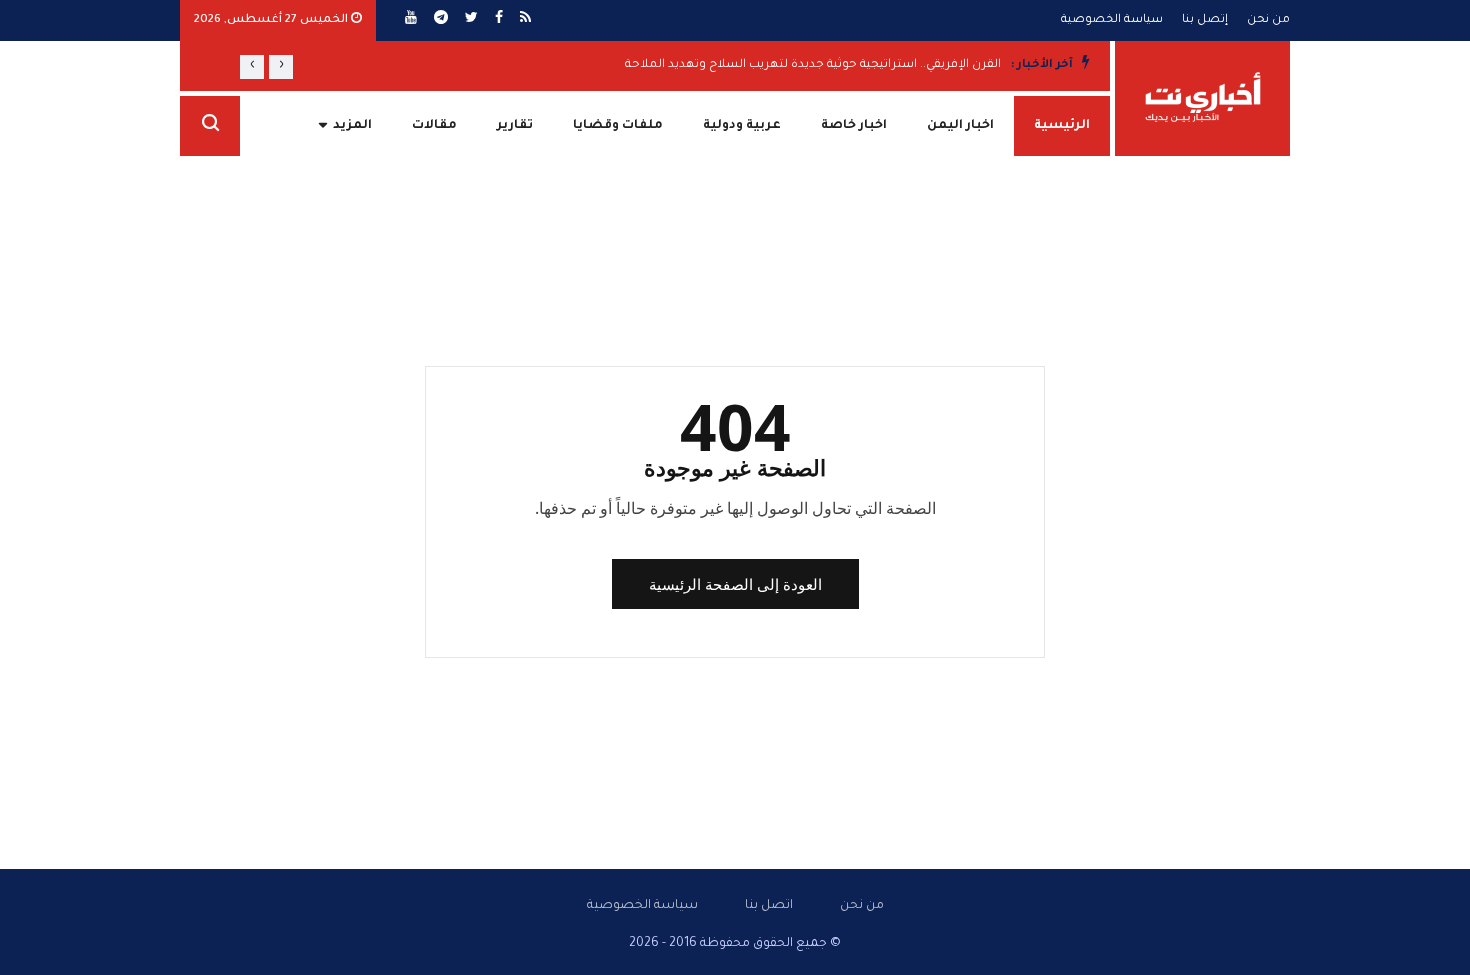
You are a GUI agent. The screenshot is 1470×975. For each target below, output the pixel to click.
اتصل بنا (769, 906)
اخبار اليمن (960, 126)
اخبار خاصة (854, 126)
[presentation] (281, 67)
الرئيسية (1062, 126)
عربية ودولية (742, 126)
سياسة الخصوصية (1112, 20)
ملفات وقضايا (618, 126)
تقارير (515, 126)
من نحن (1268, 20)
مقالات (434, 126)
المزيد (352, 126)
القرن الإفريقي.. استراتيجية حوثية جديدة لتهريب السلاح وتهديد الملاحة (813, 65)
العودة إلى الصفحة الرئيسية (735, 584)
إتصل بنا (1205, 20)
